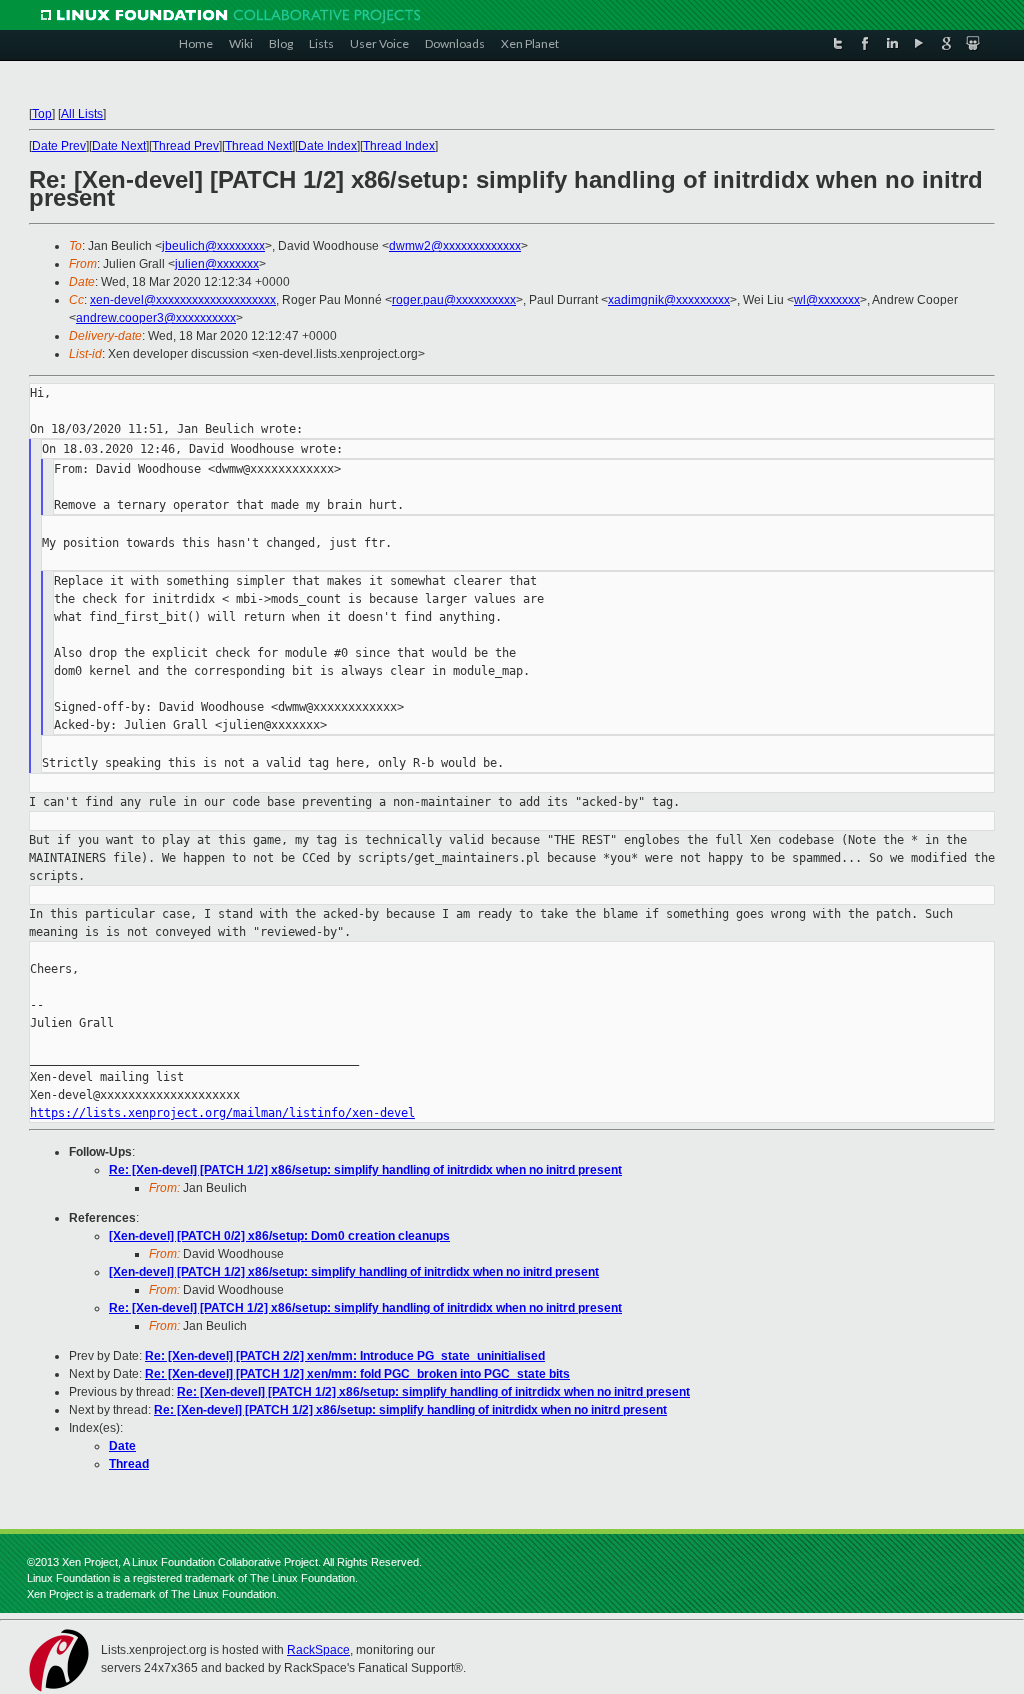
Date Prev (59, 146)
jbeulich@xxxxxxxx (213, 246)
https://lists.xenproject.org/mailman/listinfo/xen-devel (222, 1113)
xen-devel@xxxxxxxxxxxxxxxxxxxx (183, 300)
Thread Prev (185, 146)
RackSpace (318, 1650)
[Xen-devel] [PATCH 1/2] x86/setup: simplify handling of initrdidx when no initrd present (354, 1272)
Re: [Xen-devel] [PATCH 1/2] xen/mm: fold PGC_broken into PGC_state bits (357, 1374)
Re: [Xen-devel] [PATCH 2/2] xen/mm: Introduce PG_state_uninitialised (345, 1356)
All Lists (82, 114)
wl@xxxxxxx (827, 300)
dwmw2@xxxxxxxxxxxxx (455, 246)
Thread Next (258, 146)
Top (42, 114)
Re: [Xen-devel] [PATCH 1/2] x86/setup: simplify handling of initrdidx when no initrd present (365, 1170)
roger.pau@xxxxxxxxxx (454, 300)
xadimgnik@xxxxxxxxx (669, 300)
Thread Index (399, 146)
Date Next (119, 146)
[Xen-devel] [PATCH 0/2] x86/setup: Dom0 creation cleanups (279, 1236)
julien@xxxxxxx (217, 264)
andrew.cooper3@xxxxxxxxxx (156, 318)
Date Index (327, 146)
